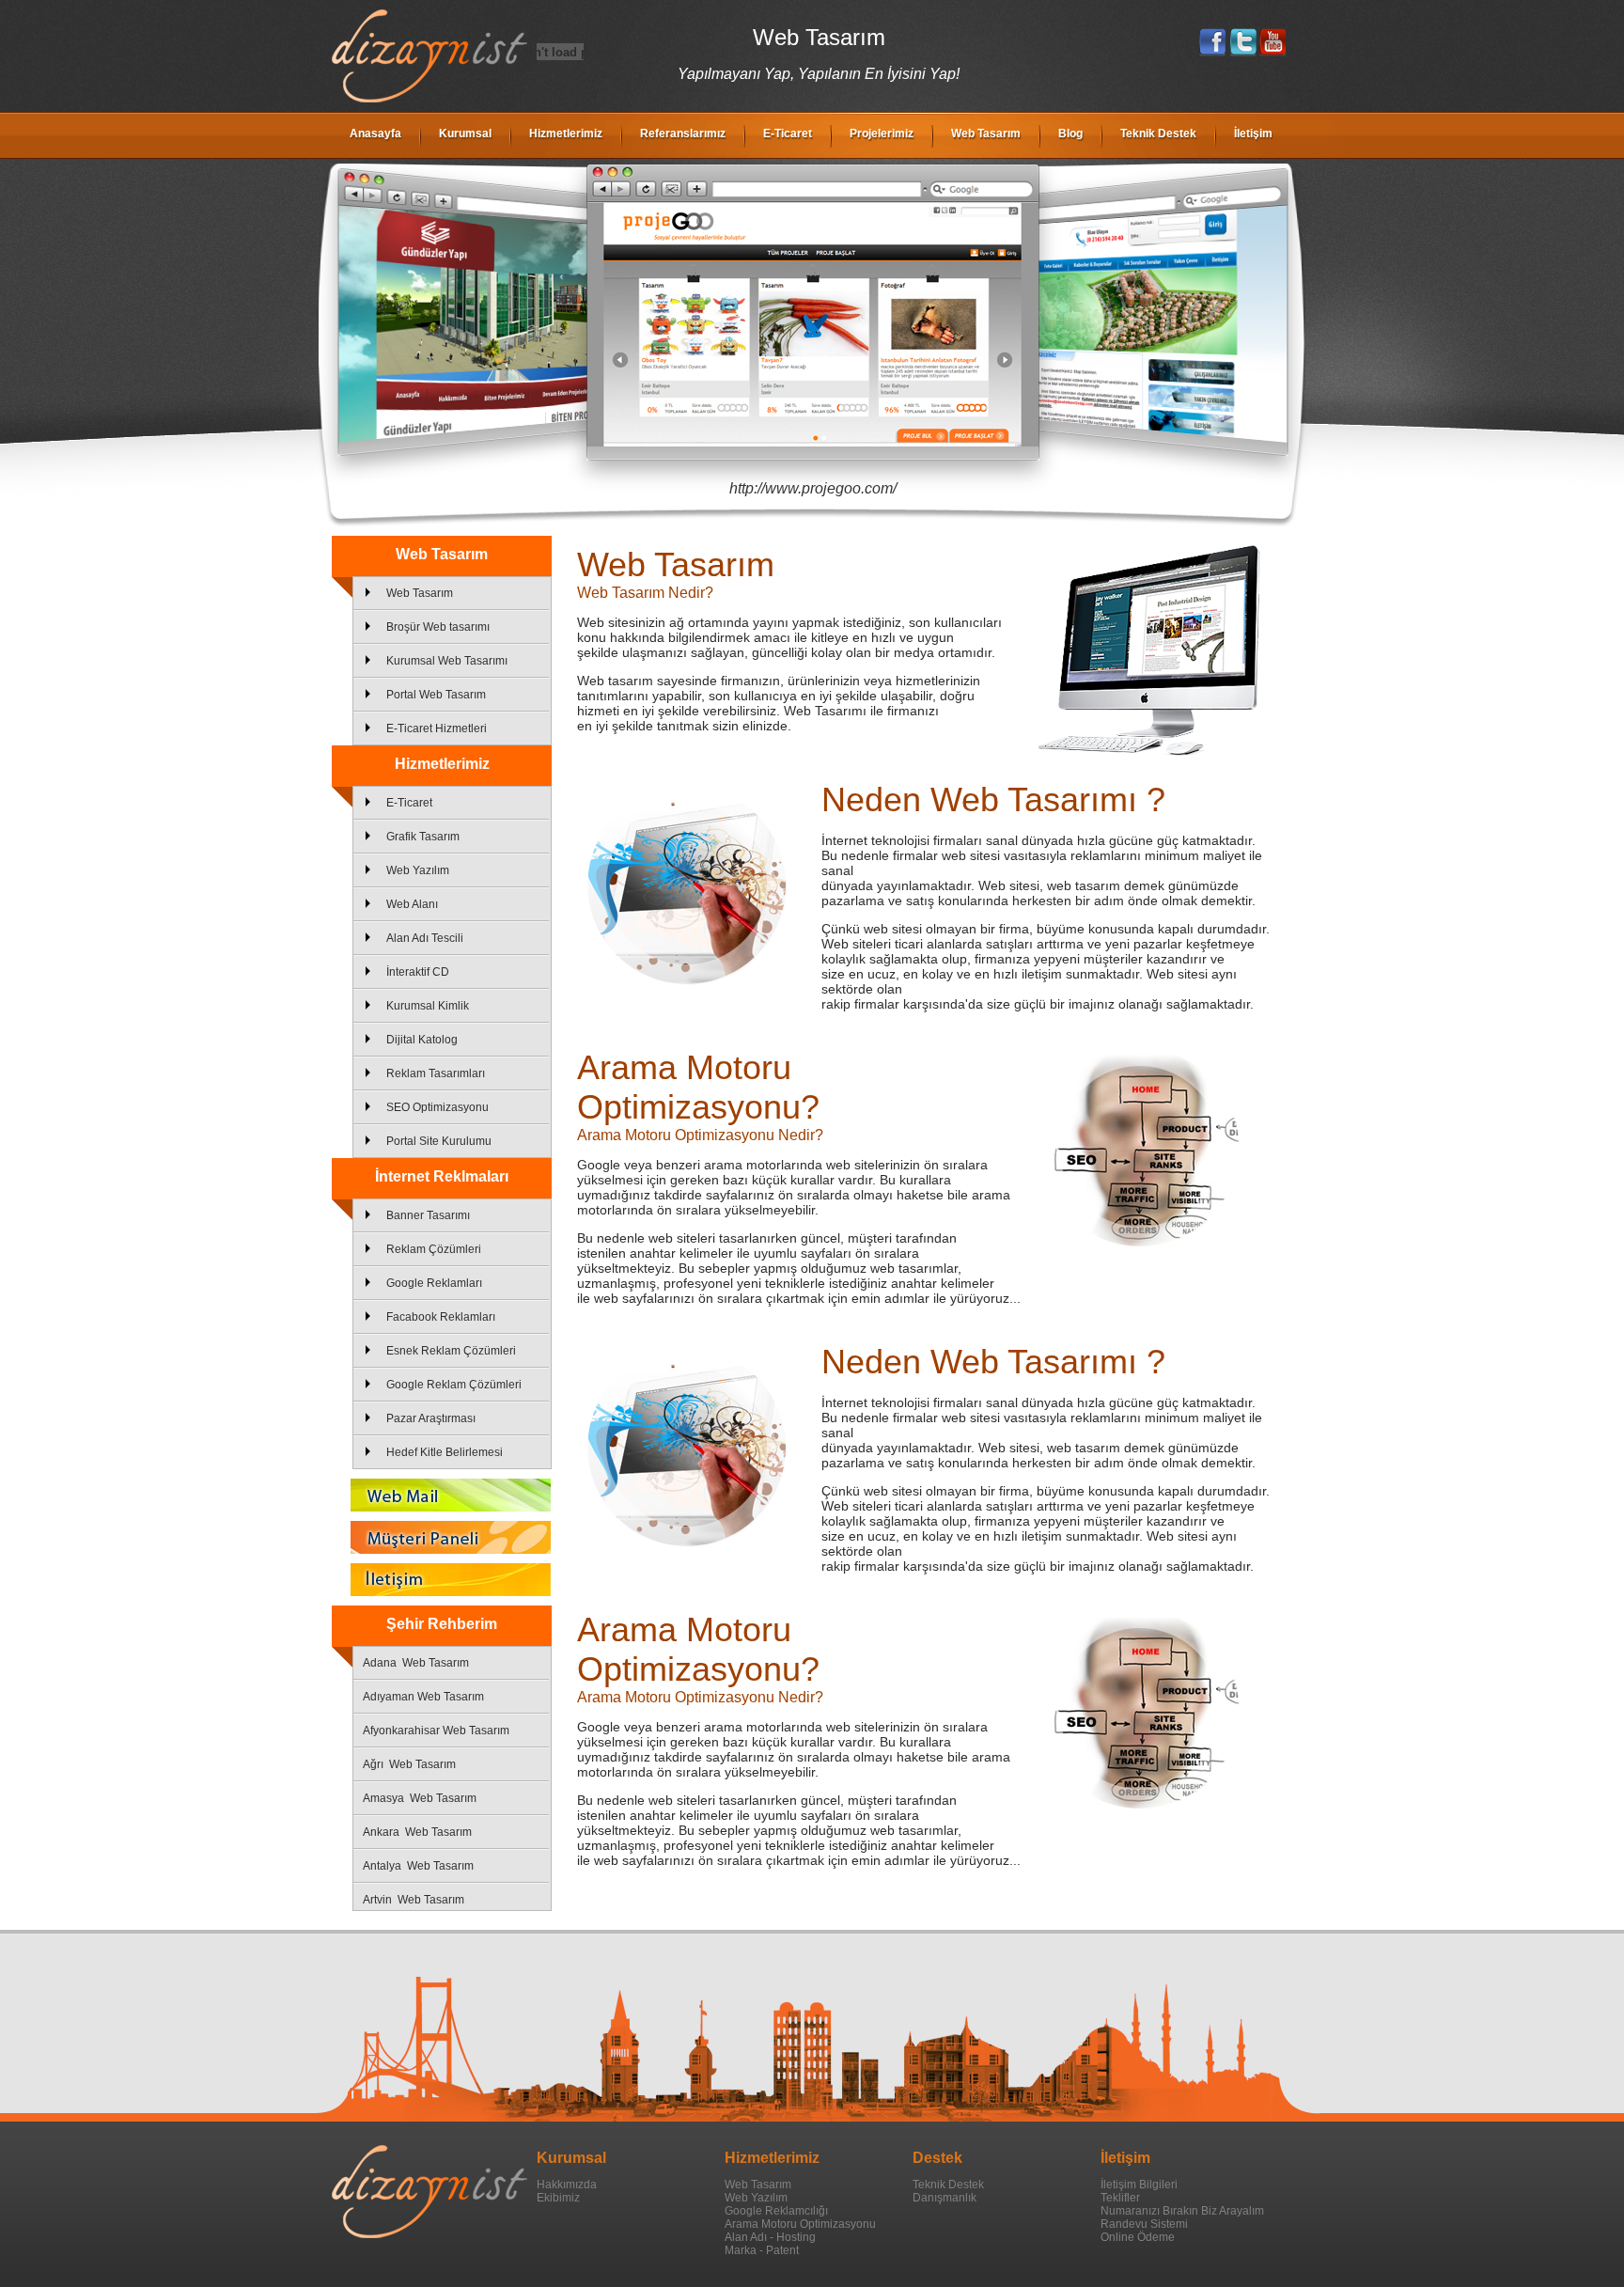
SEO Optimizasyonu (437, 1107)
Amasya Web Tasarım (420, 1798)
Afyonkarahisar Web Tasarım (436, 1731)
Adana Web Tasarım (416, 1663)
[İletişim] (442, 1580)
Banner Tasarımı (428, 1215)
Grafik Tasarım (423, 837)
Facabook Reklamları (441, 1317)
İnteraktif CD (418, 972)
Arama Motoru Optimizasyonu (800, 2224)
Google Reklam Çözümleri (454, 1385)
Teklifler (1120, 2198)
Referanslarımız (683, 133)
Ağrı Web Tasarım (409, 1764)
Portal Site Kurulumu (439, 1141)
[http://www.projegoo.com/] (813, 312)
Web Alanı (412, 904)
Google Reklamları (434, 1283)
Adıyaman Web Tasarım (423, 1697)
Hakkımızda (567, 2185)
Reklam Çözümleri (434, 1249)
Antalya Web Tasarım (418, 1866)
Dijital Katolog (422, 1040)
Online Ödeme (1138, 2237)
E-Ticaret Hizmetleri (437, 728)
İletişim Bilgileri (1139, 2185)
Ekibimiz (558, 2198)
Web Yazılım (418, 870)
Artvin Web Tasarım (414, 1900)
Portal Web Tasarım (436, 695)
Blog (1070, 133)
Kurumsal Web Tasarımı (447, 661)
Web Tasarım (986, 133)
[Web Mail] (442, 1495)
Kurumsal (465, 133)
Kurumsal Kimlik (428, 1006)
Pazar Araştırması (431, 1418)
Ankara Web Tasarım (417, 1832)
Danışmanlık (945, 2198)
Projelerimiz (882, 133)
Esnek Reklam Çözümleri (451, 1351)
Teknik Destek (1158, 133)
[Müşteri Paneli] (442, 1537)
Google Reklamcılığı (776, 2211)
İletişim (1253, 133)
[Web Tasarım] (429, 99)
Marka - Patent (762, 2250)
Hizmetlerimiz (566, 133)
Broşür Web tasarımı (438, 627)
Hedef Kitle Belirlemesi (445, 1452)
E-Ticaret (788, 133)
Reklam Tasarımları (436, 1073)
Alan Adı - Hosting (770, 2237)
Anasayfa (375, 133)
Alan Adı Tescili (425, 938)
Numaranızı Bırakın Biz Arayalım (1182, 2211)
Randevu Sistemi (1144, 2224)
